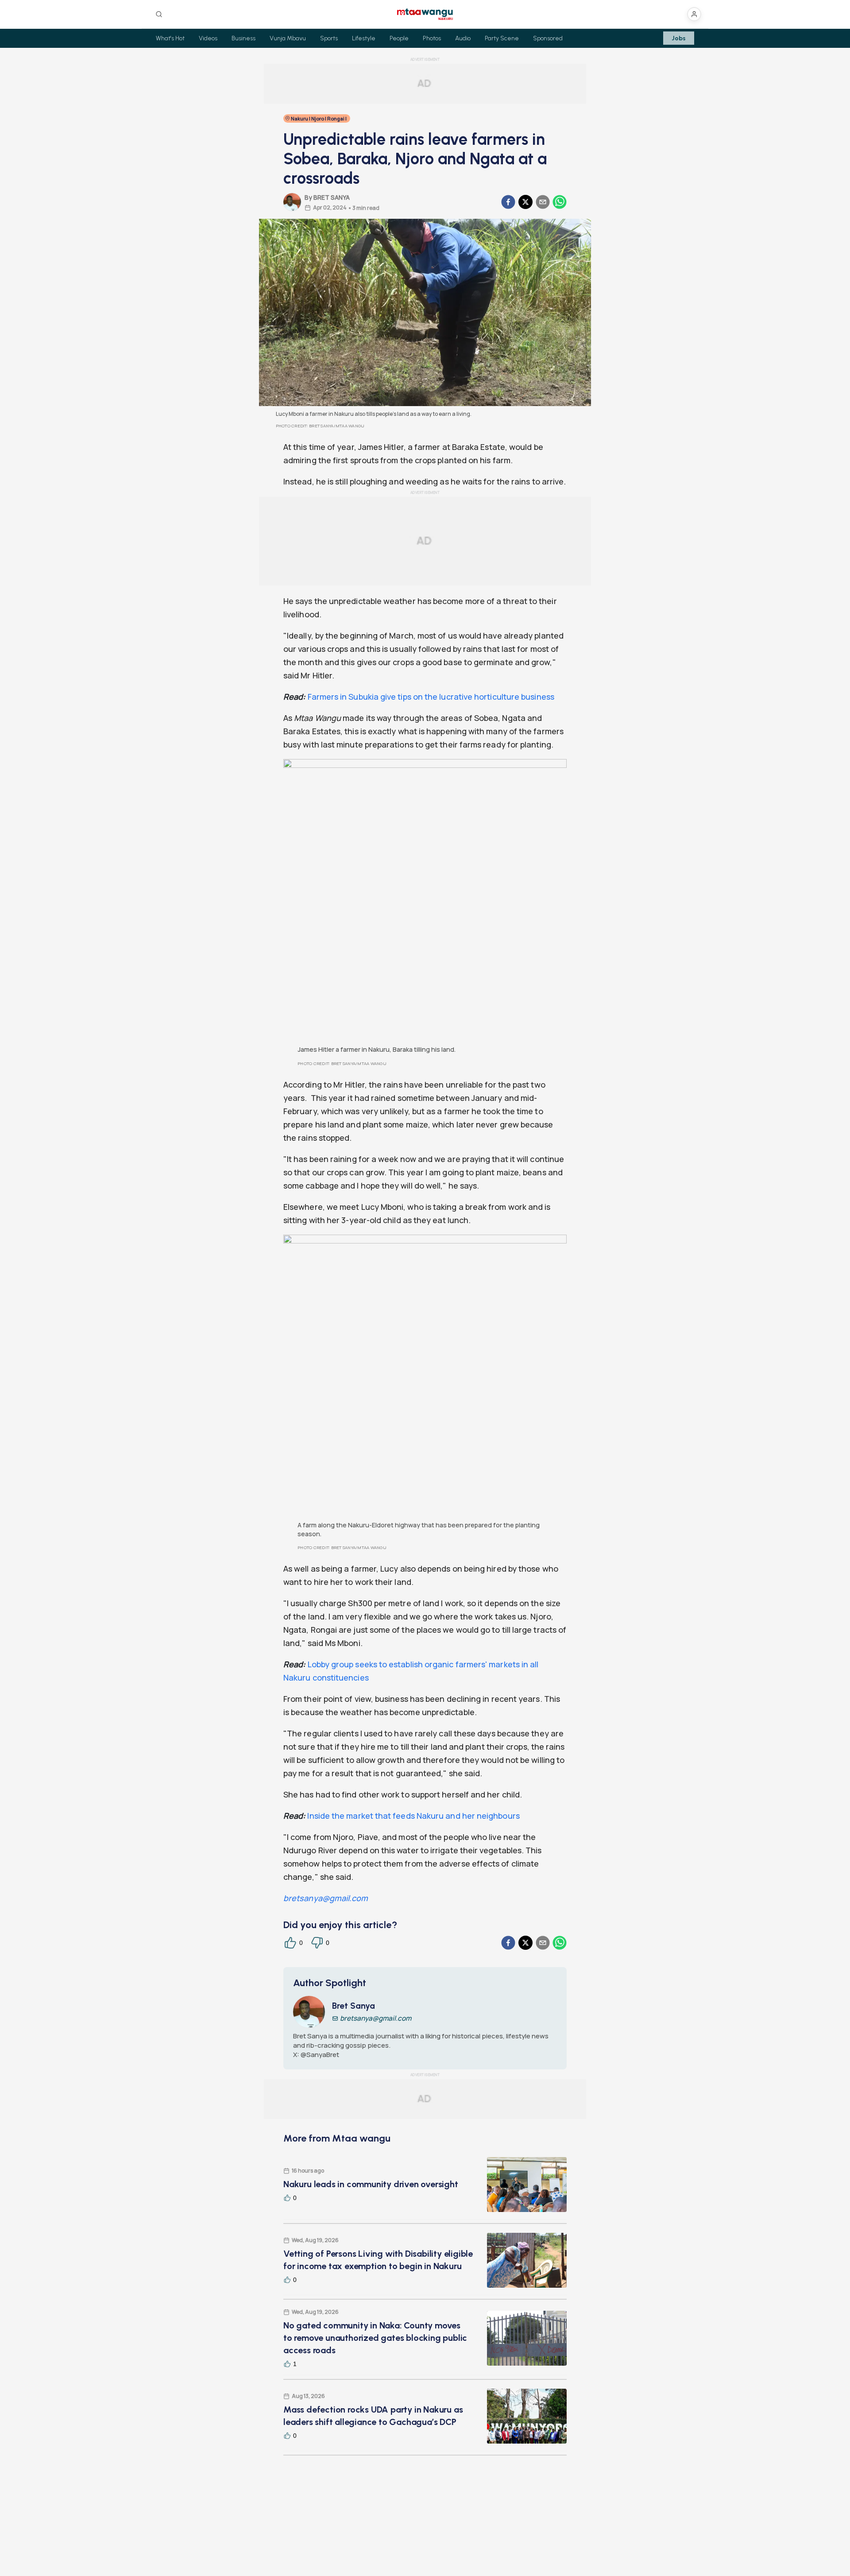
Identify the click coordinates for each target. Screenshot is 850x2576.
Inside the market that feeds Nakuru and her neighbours (412, 1816)
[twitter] (525, 202)
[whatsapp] (560, 202)
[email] (543, 202)
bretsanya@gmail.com (326, 1898)
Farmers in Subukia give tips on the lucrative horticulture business (431, 697)
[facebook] (508, 202)
